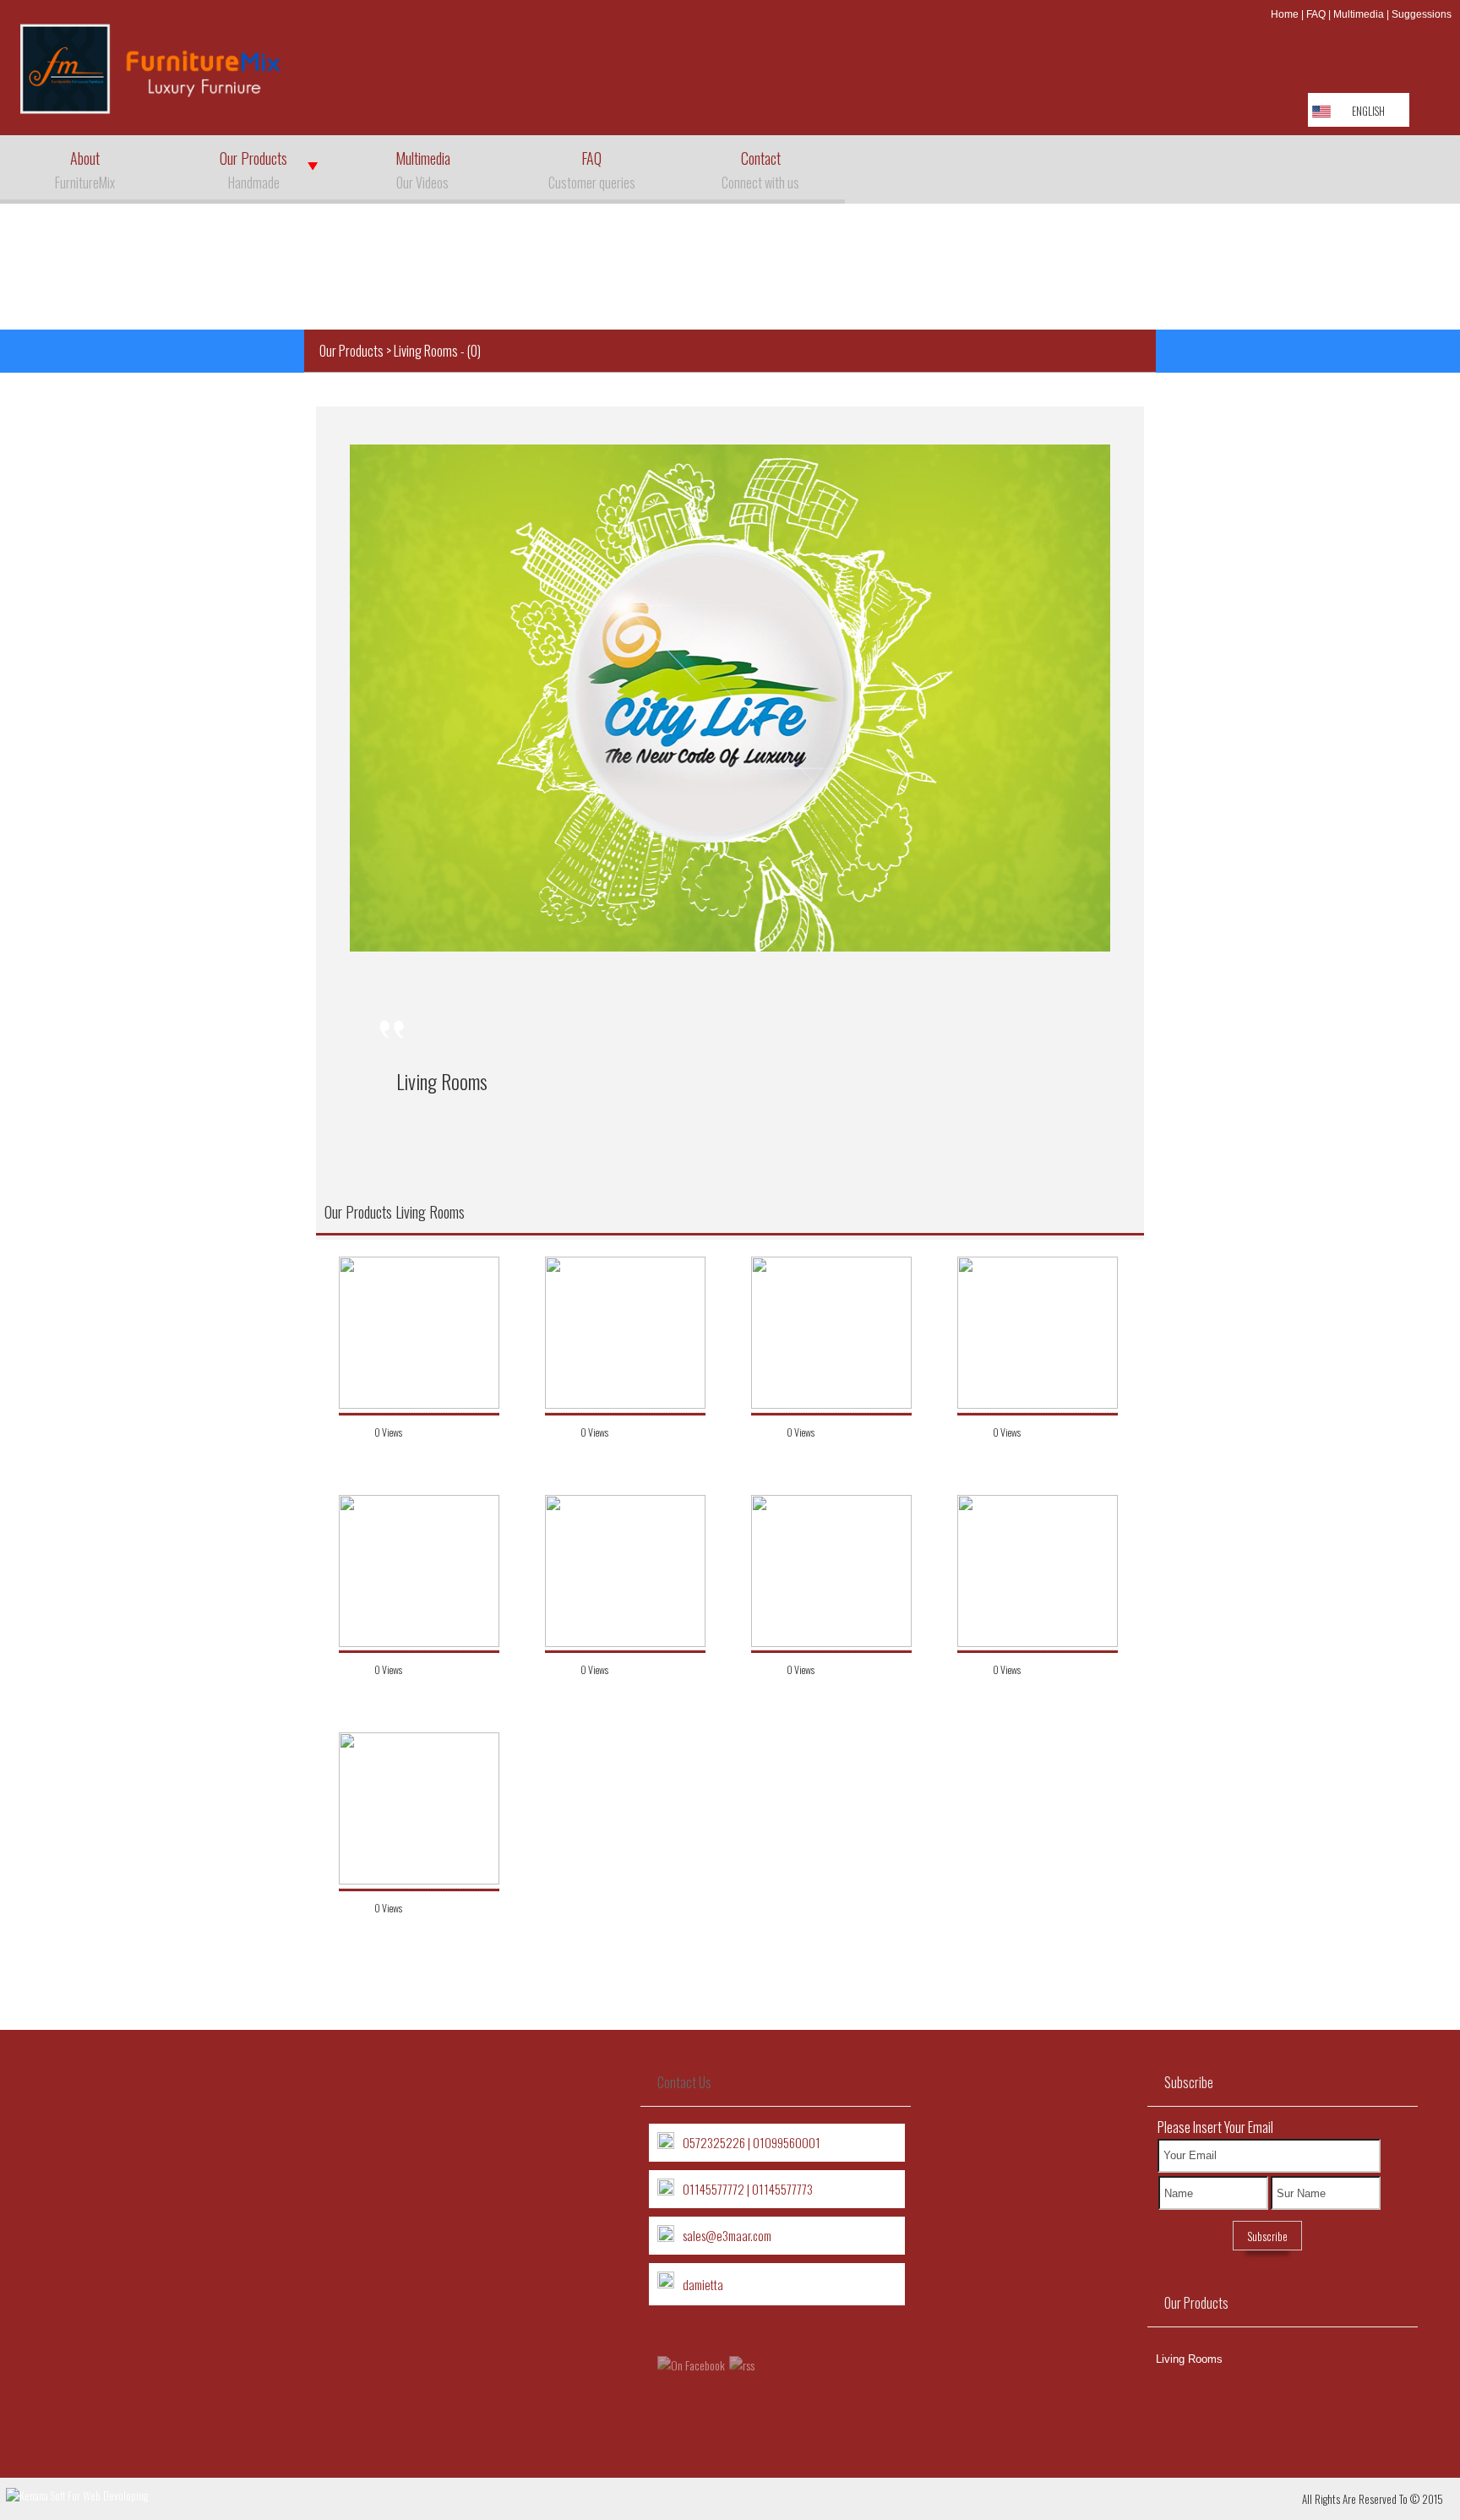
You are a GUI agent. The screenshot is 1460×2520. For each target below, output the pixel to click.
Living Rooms (1189, 2359)
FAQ (1316, 14)
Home (1285, 14)
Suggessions (1422, 14)
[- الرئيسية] (158, 63)
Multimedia (1359, 14)
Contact (760, 170)
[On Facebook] (691, 2365)
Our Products (351, 351)
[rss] (742, 2365)
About (85, 170)
